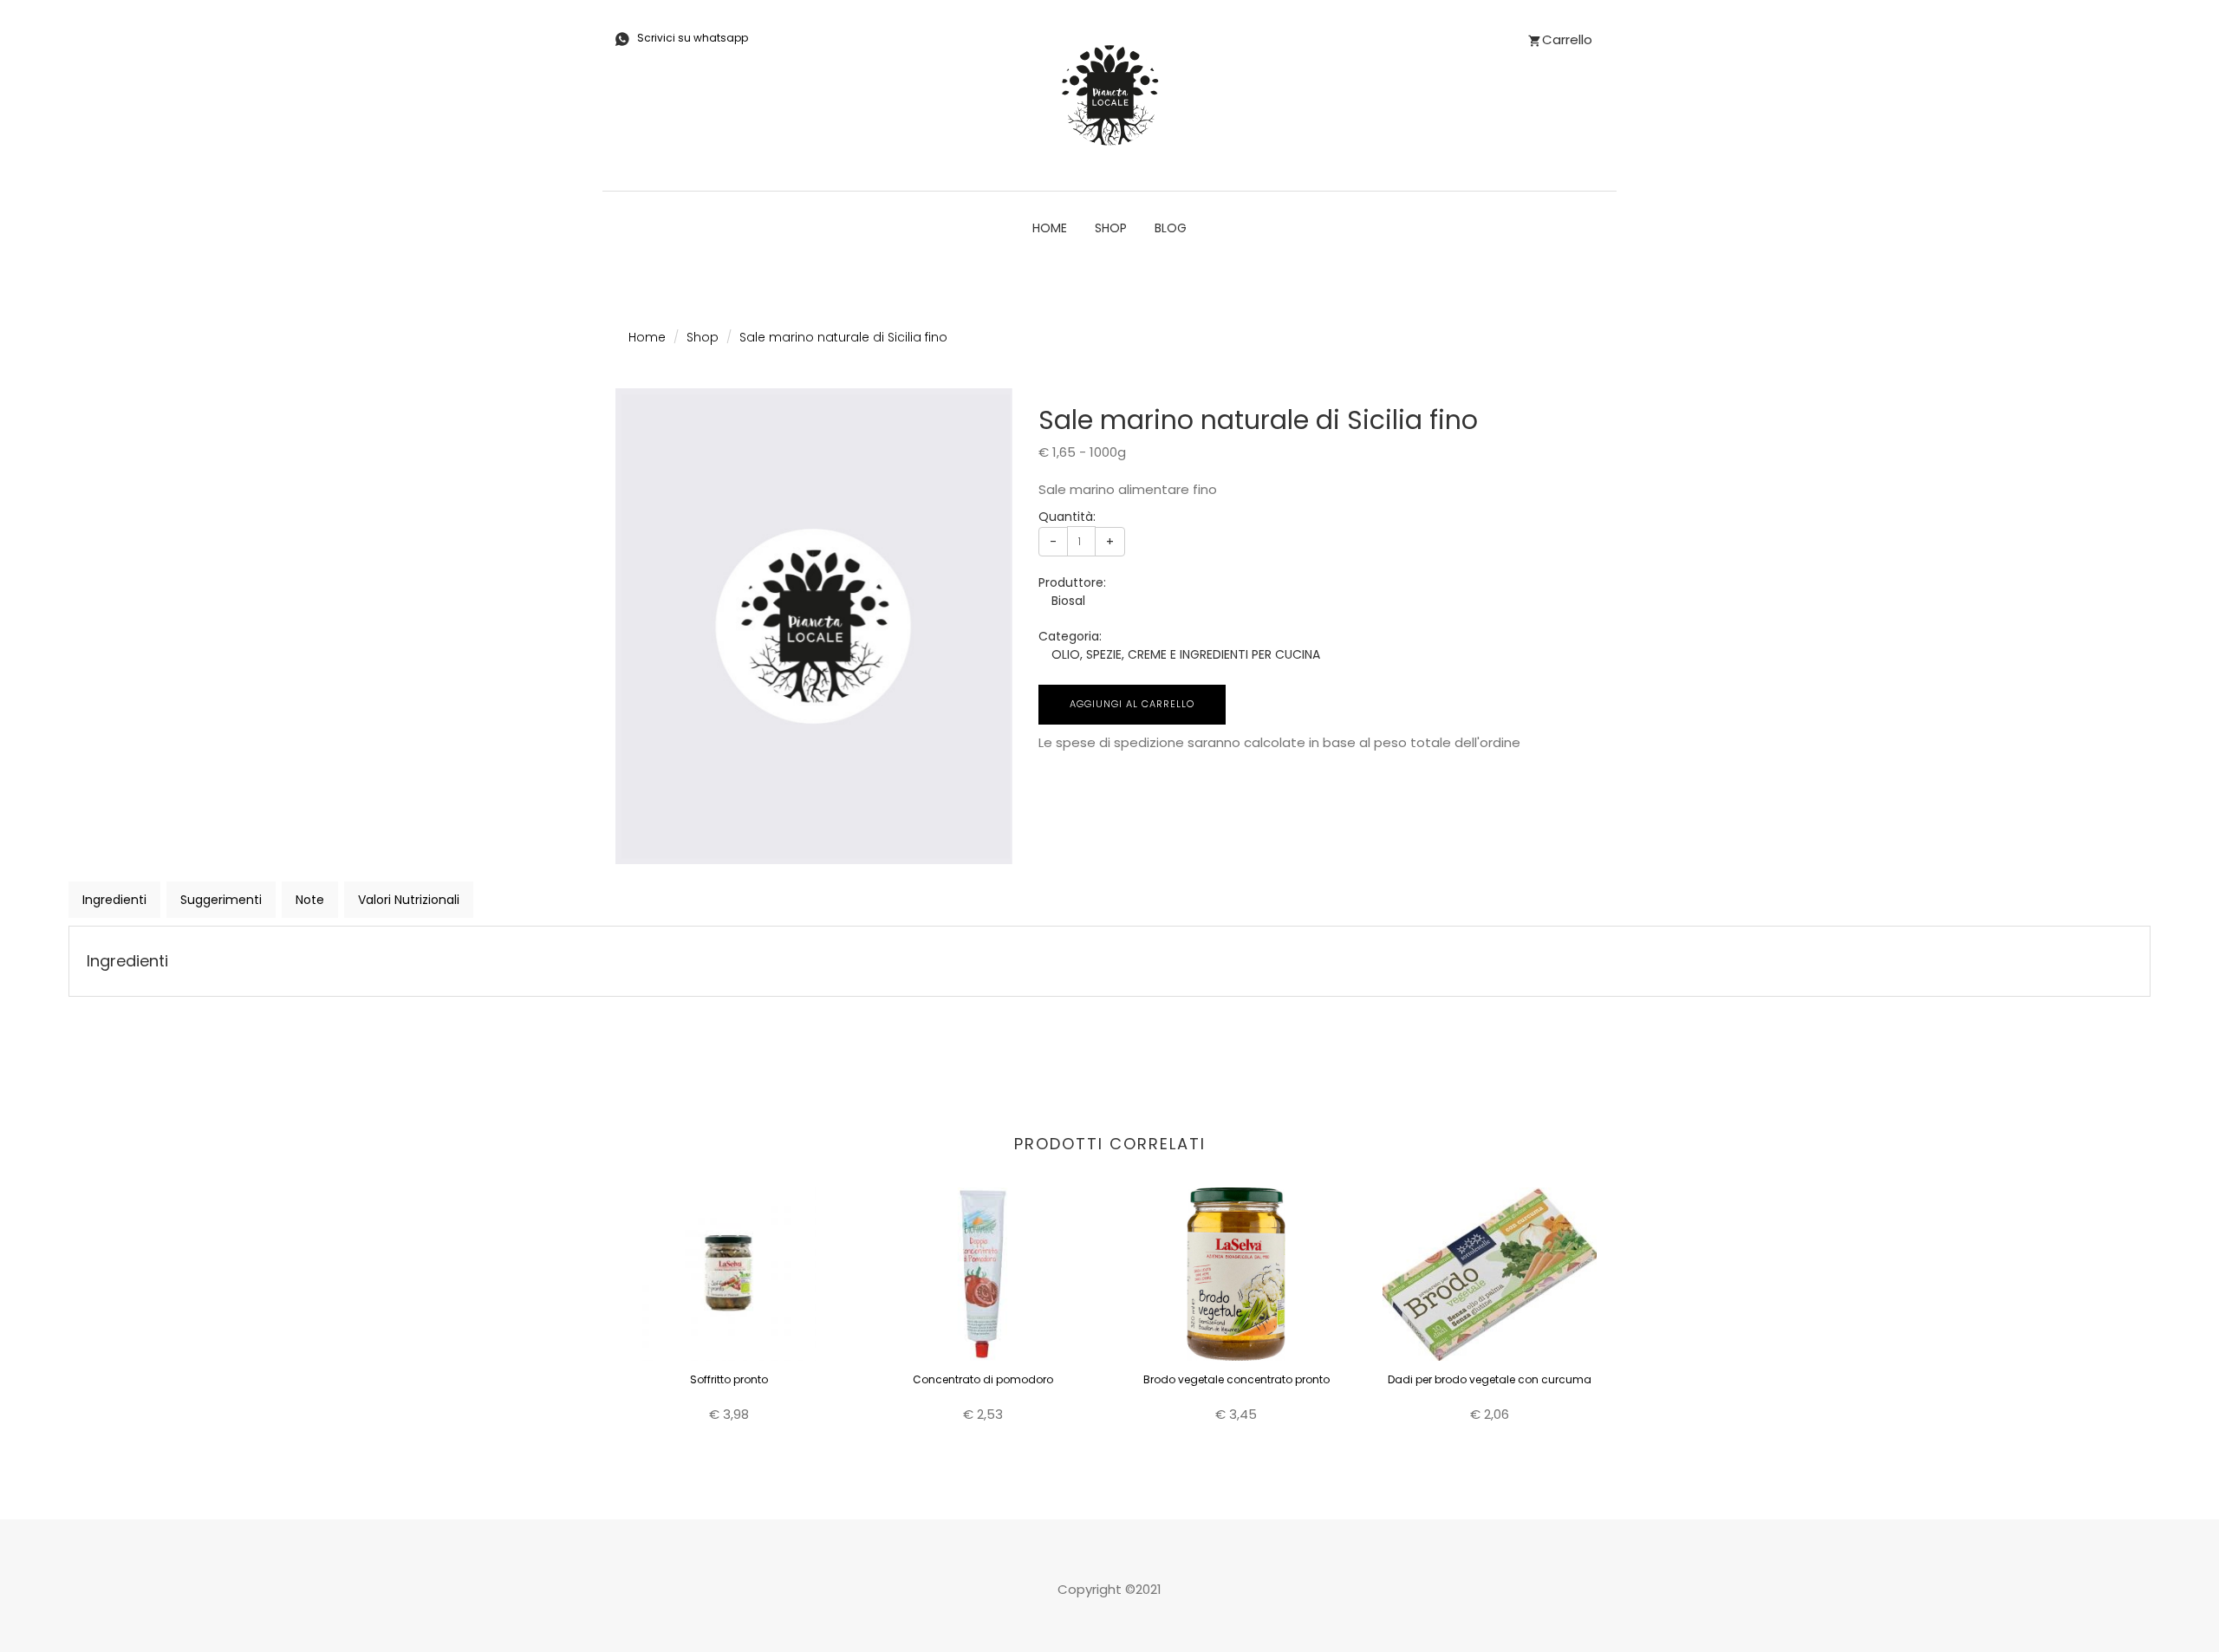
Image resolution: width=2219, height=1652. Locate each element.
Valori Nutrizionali (409, 900)
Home (1050, 228)
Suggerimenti (221, 900)
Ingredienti (114, 900)
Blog (1171, 228)
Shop (1111, 228)
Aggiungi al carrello (1132, 704)
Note (310, 900)
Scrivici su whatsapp (693, 38)
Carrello (1567, 39)
